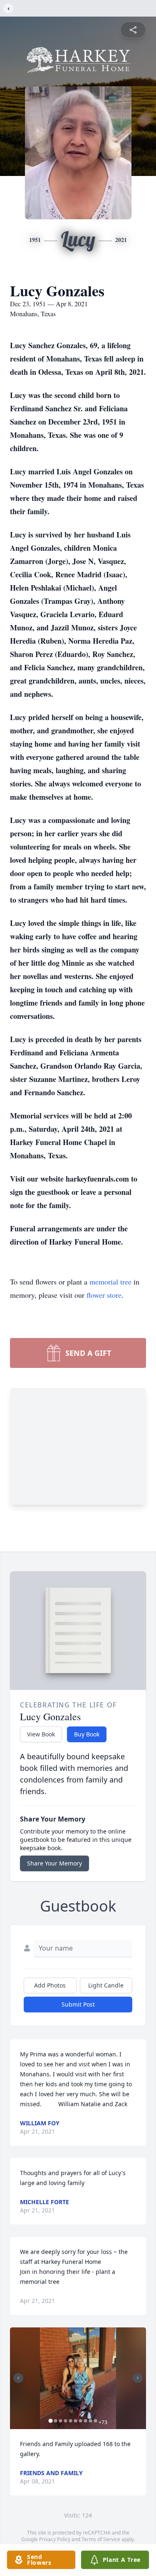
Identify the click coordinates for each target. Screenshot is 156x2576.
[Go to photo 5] (70, 2421)
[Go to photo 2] (55, 2421)
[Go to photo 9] (90, 2421)
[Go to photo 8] (85, 2421)
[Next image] (138, 2378)
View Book (41, 1734)
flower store (104, 1295)
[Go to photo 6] (75, 2421)
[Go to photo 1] (50, 2421)
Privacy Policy (55, 2539)
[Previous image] (18, 2378)
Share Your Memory (54, 1863)
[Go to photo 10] (95, 2421)
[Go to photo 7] (80, 2421)
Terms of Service (101, 2539)
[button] (78, 2378)
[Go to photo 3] (60, 2421)
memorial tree (110, 1282)
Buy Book (87, 1734)
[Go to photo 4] (65, 2421)
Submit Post (78, 2004)
